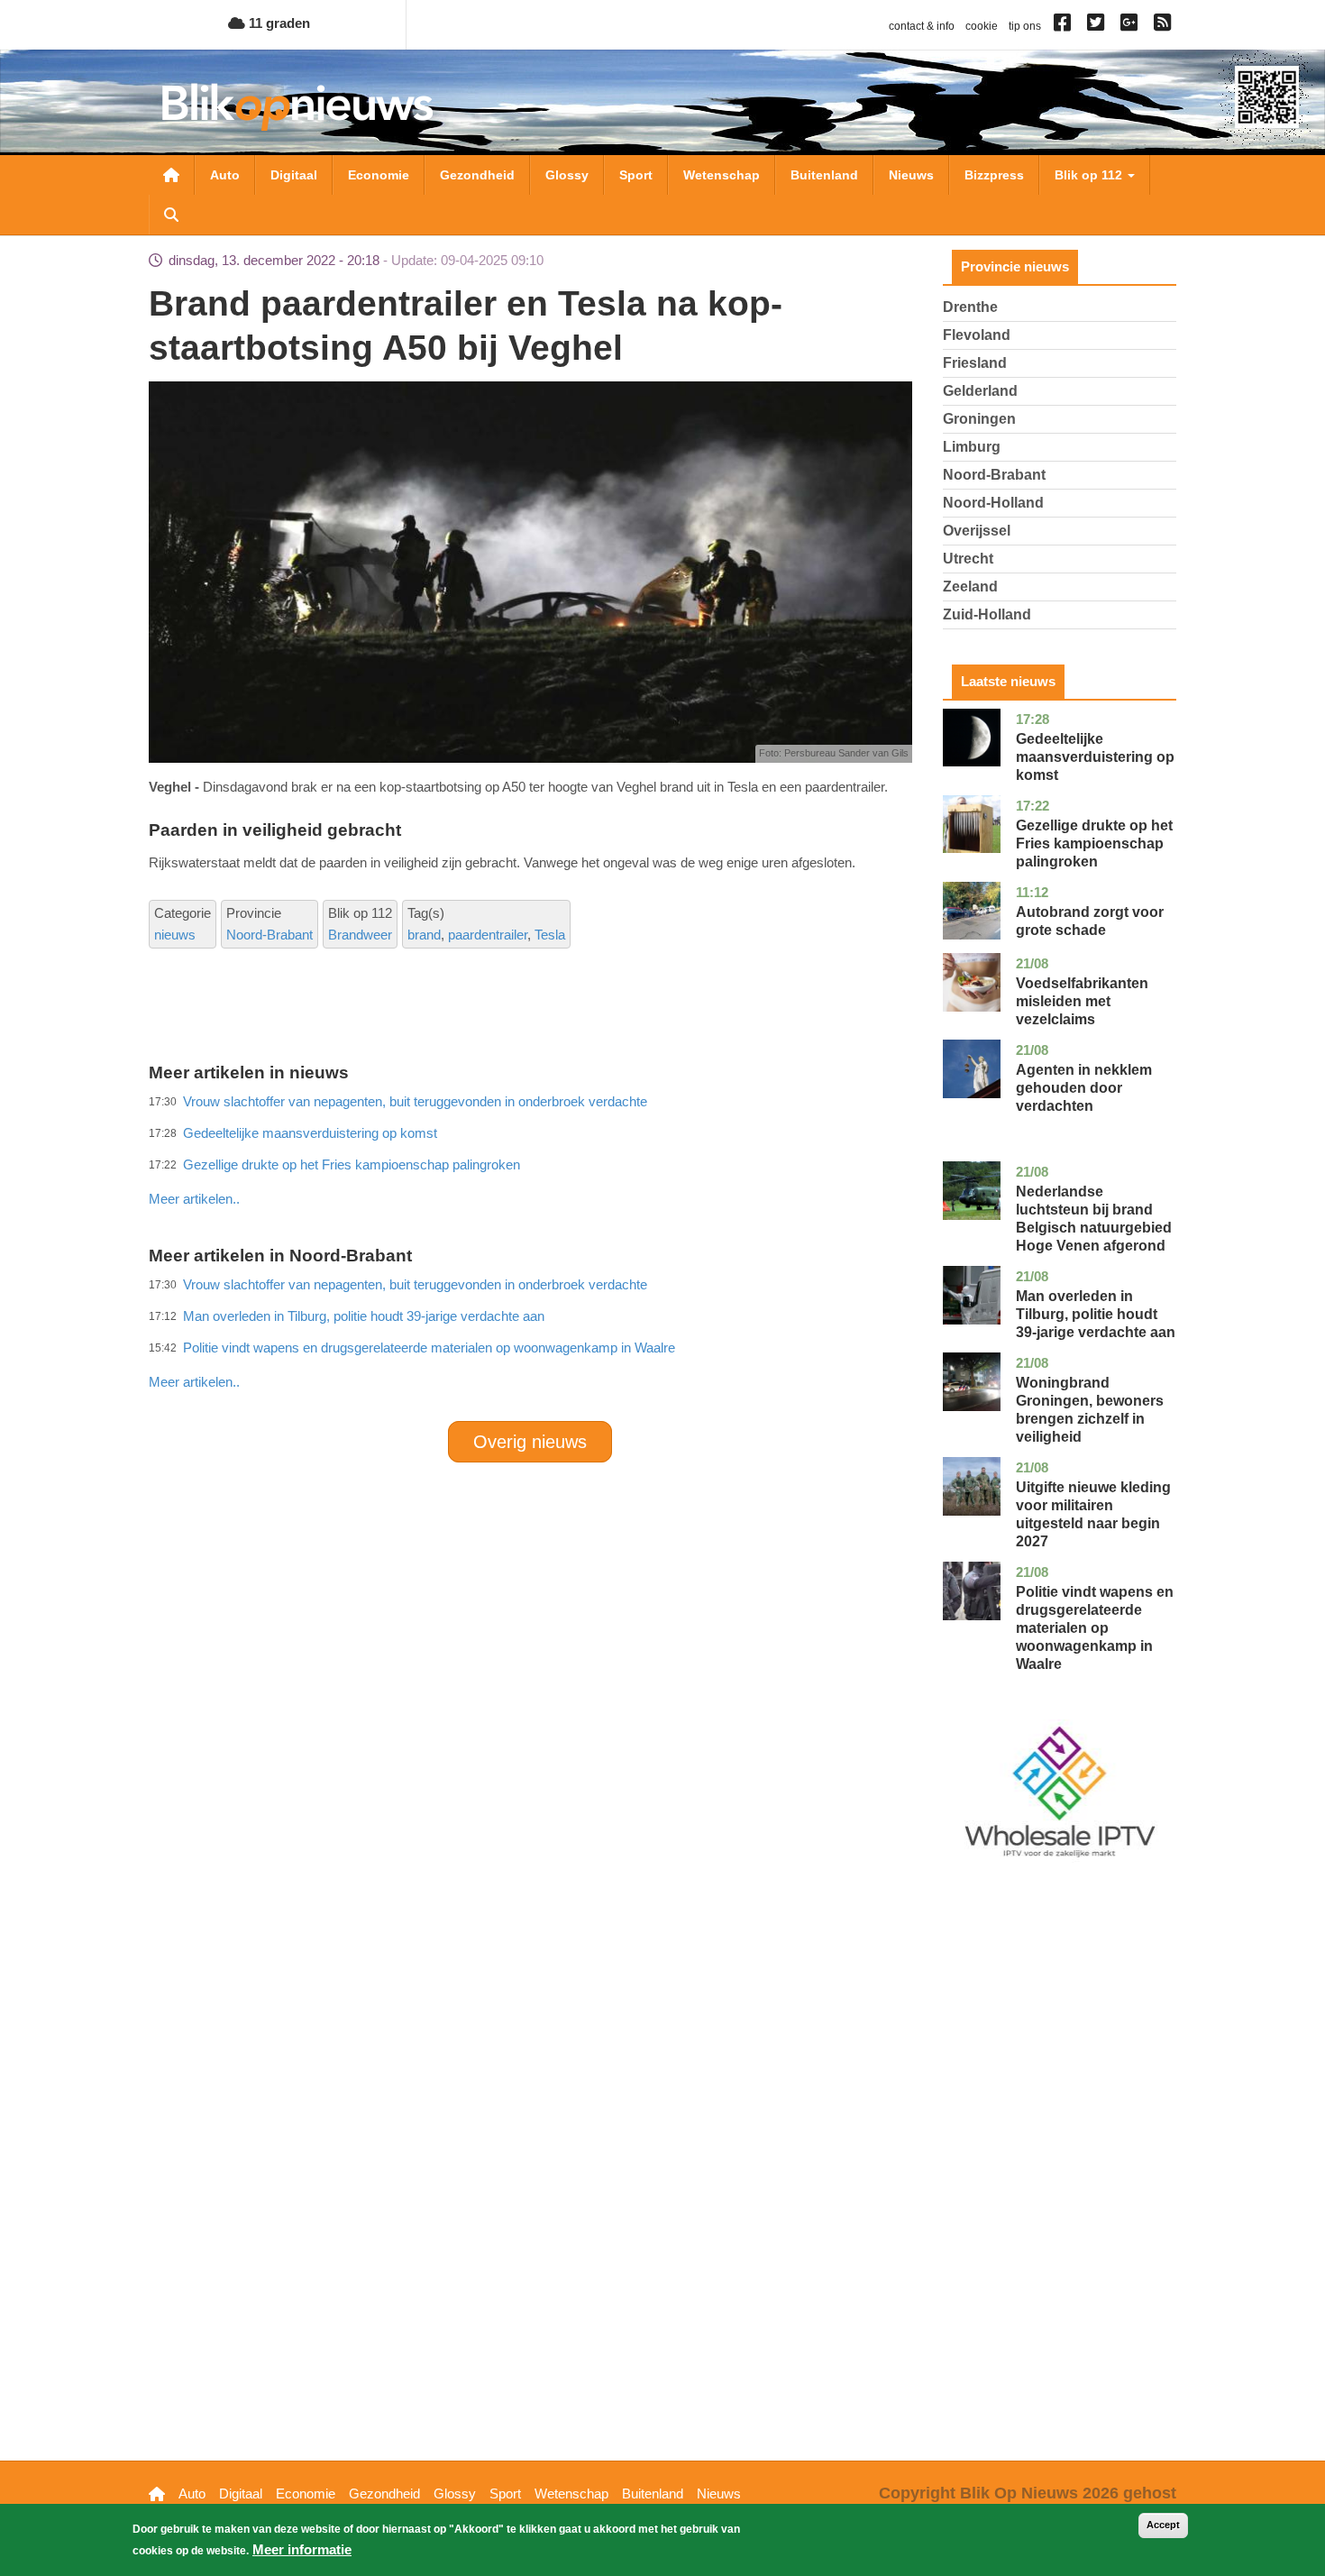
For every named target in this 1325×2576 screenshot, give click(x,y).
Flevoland (977, 335)
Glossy (567, 175)
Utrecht (968, 559)
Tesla (550, 935)
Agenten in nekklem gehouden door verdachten (1084, 1088)
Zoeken (171, 215)
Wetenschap (722, 175)
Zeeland (970, 587)
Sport (636, 175)
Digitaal (294, 175)
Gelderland (980, 391)
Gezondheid (477, 175)
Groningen (979, 419)
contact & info (922, 26)
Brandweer (360, 935)
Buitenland (824, 175)
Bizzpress (994, 175)
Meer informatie (302, 2549)
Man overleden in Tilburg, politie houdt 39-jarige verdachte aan (1096, 1314)
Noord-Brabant (270, 935)
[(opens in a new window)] (1065, 26)
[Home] (297, 107)
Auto (225, 175)
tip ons (1025, 26)
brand (424, 935)
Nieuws (911, 175)
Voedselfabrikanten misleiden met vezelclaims (1082, 1001)
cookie (982, 26)
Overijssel (977, 531)
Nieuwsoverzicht (171, 175)
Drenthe (970, 307)
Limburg (972, 447)
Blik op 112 (1090, 175)
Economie (379, 175)
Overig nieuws (530, 1442)
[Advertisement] (530, 1160)
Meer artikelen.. (194, 1199)
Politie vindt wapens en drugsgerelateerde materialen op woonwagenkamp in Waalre (429, 1348)
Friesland (975, 363)
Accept (1163, 2525)
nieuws (175, 935)
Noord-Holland (993, 503)
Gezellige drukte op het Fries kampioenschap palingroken (1094, 843)
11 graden (278, 23)
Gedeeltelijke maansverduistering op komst (1095, 757)
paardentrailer (488, 935)
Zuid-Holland (987, 614)
